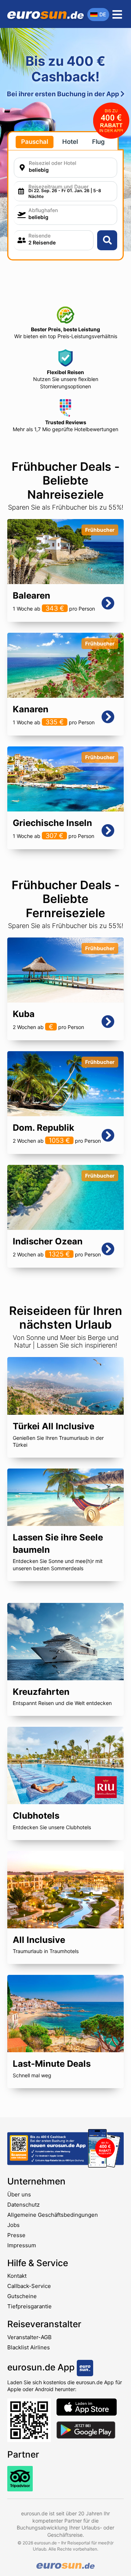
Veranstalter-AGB (29, 2337)
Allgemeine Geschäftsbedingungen (53, 2215)
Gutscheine (22, 2296)
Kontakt (17, 2276)
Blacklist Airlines (29, 2347)
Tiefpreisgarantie (29, 2306)
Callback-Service (29, 2286)
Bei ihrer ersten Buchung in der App (64, 94)
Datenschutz (23, 2205)
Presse (16, 2235)
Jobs (13, 2225)
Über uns (19, 2194)
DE (103, 14)
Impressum (22, 2245)
